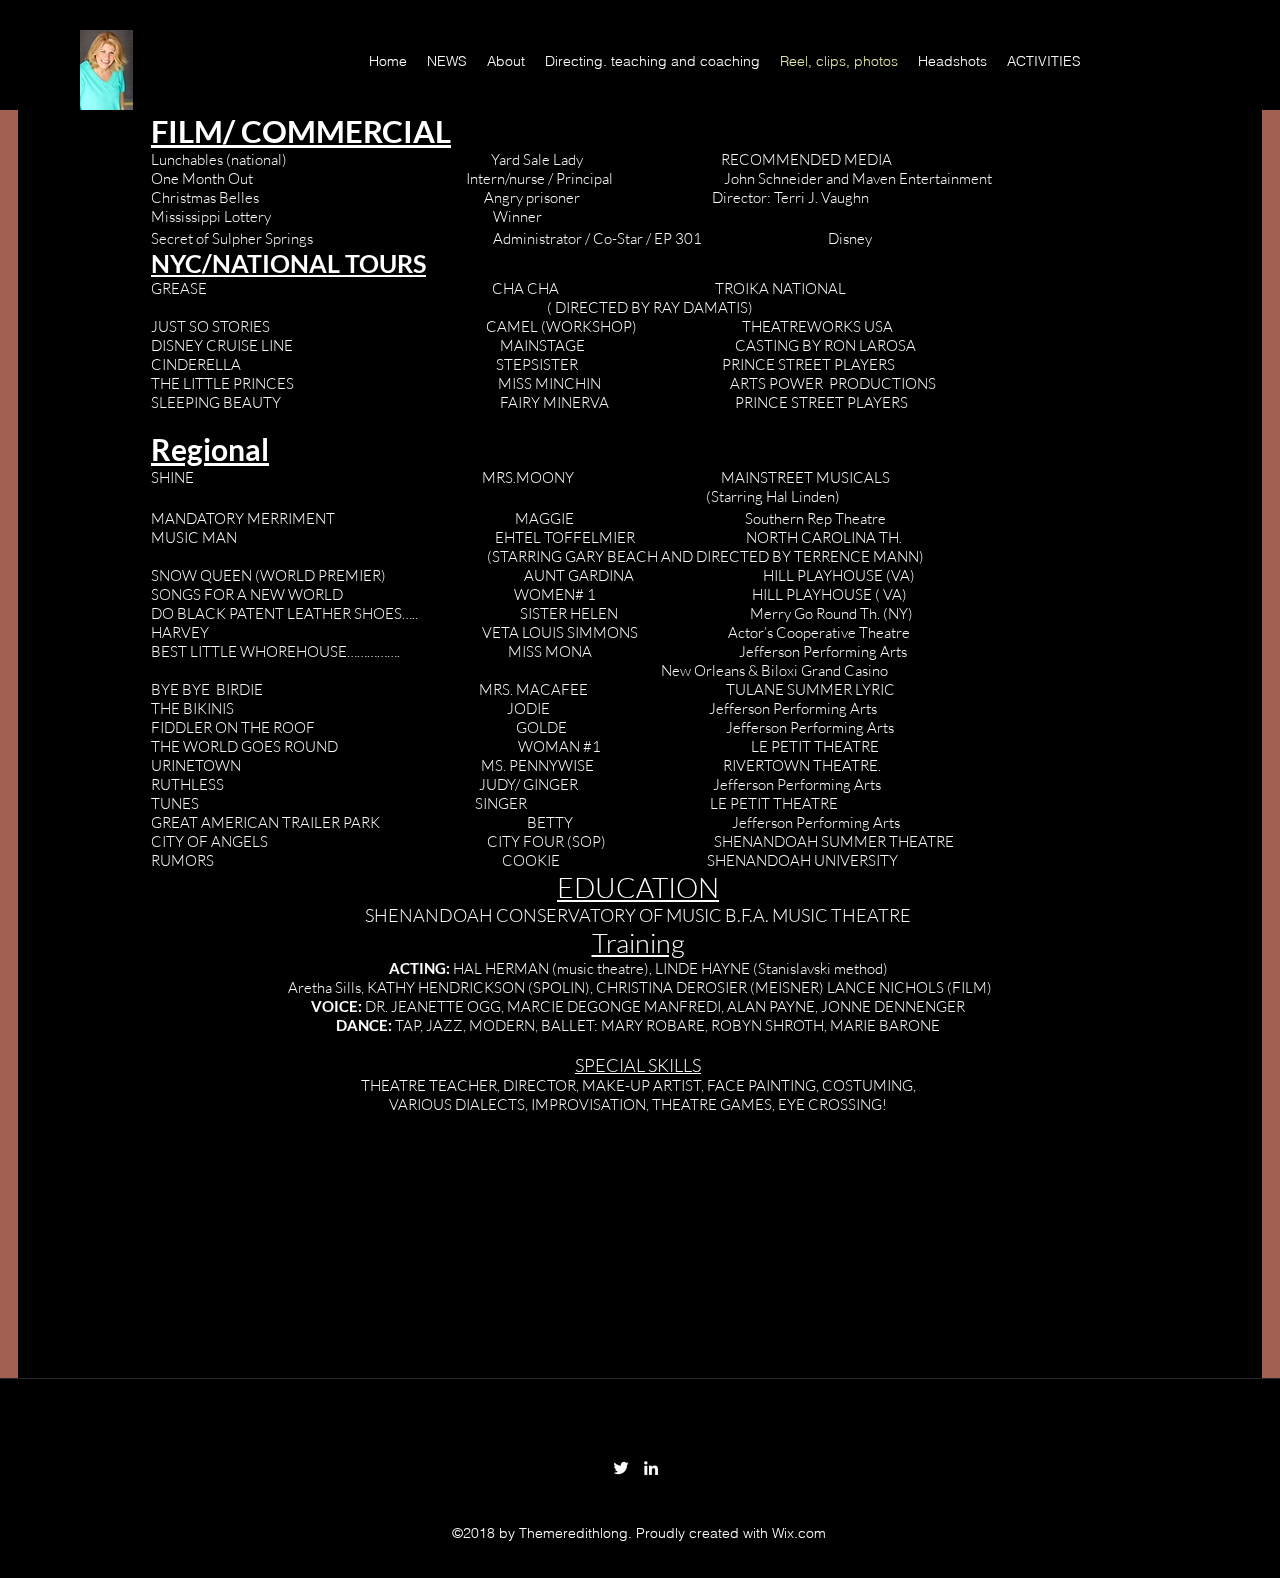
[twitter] (621, 1468)
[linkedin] (651, 1468)
